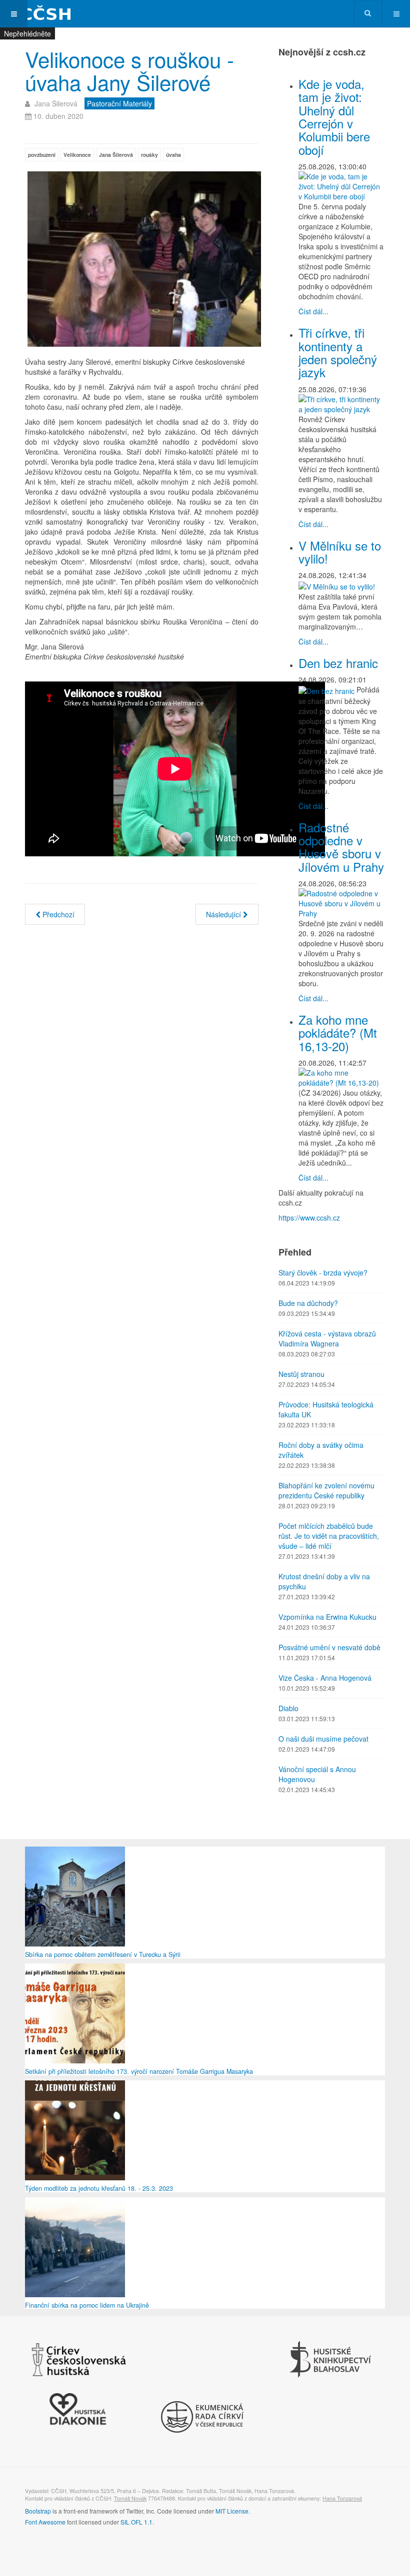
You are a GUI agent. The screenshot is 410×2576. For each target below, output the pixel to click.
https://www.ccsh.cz (309, 1218)
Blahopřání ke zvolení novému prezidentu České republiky (326, 1490)
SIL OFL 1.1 (136, 2522)
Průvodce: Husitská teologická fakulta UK (326, 1409)
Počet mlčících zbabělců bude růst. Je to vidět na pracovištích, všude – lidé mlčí (329, 1536)
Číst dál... (313, 311)
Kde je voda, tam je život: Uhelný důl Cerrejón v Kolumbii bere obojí (334, 117)
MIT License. (233, 2511)
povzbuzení (42, 155)
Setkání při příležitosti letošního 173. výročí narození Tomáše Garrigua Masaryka (139, 2071)
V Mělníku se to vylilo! (340, 552)
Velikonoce (77, 155)
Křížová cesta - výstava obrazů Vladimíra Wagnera (327, 1338)
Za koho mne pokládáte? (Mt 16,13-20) (338, 1033)
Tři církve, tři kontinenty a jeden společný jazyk (338, 352)
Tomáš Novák (130, 2498)
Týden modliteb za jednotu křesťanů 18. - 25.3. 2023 (99, 2188)
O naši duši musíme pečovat (323, 1739)
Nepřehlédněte (27, 33)
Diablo (288, 1708)
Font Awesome (45, 2522)
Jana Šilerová (116, 155)
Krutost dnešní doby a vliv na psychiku (324, 1581)
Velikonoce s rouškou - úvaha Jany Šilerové (129, 70)
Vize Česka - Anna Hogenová (325, 1678)
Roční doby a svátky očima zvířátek (321, 1450)
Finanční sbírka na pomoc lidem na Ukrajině (87, 2305)
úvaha (173, 155)
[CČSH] (40, 14)
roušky (149, 155)
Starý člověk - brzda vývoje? (323, 1273)
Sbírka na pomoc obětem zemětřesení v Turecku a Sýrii (103, 1954)
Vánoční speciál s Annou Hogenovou (317, 1774)
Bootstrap (38, 2511)
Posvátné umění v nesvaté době (329, 1647)
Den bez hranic (338, 663)
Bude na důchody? (308, 1303)
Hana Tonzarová (342, 2498)
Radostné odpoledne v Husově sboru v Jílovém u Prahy (341, 847)
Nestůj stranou (301, 1374)
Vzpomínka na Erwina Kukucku (327, 1617)
